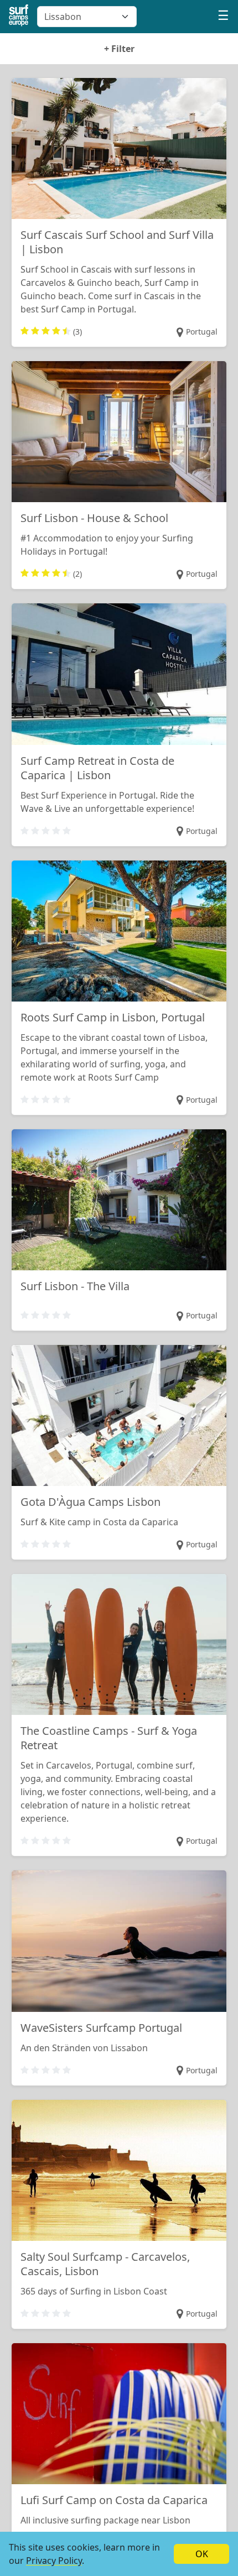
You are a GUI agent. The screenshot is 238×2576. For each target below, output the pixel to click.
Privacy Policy (54, 2561)
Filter (119, 49)
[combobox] (87, 17)
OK (202, 2554)
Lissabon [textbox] (63, 17)
